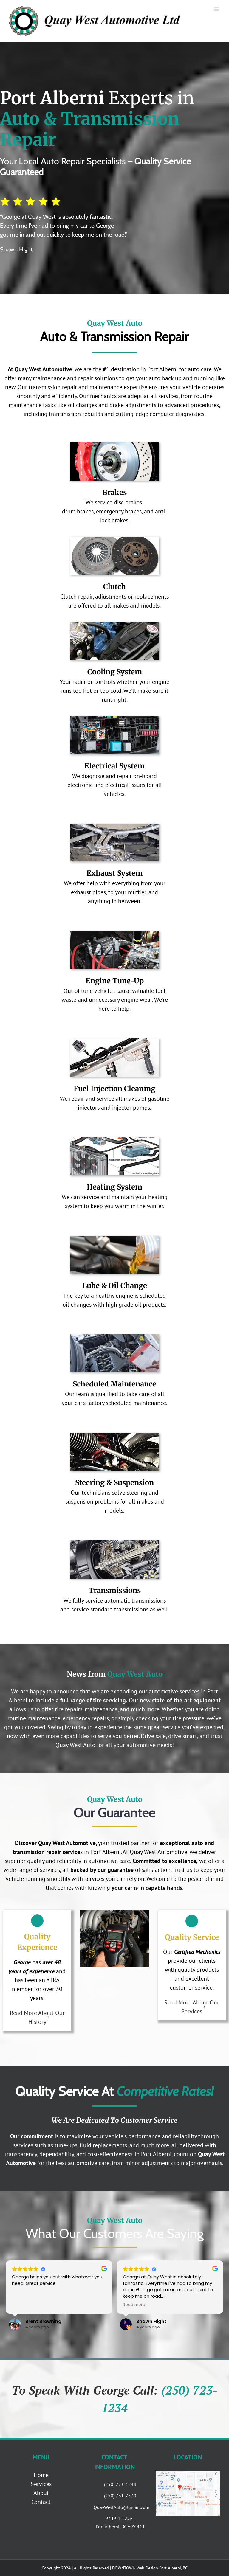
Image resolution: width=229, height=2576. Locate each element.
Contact (41, 2502)
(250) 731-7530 (120, 2496)
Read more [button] (134, 2305)
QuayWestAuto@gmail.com (120, 2507)
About (41, 2493)
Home (41, 2475)
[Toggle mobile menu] (217, 9)
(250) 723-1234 (120, 2484)
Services (41, 2484)
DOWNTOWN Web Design (135, 2568)
